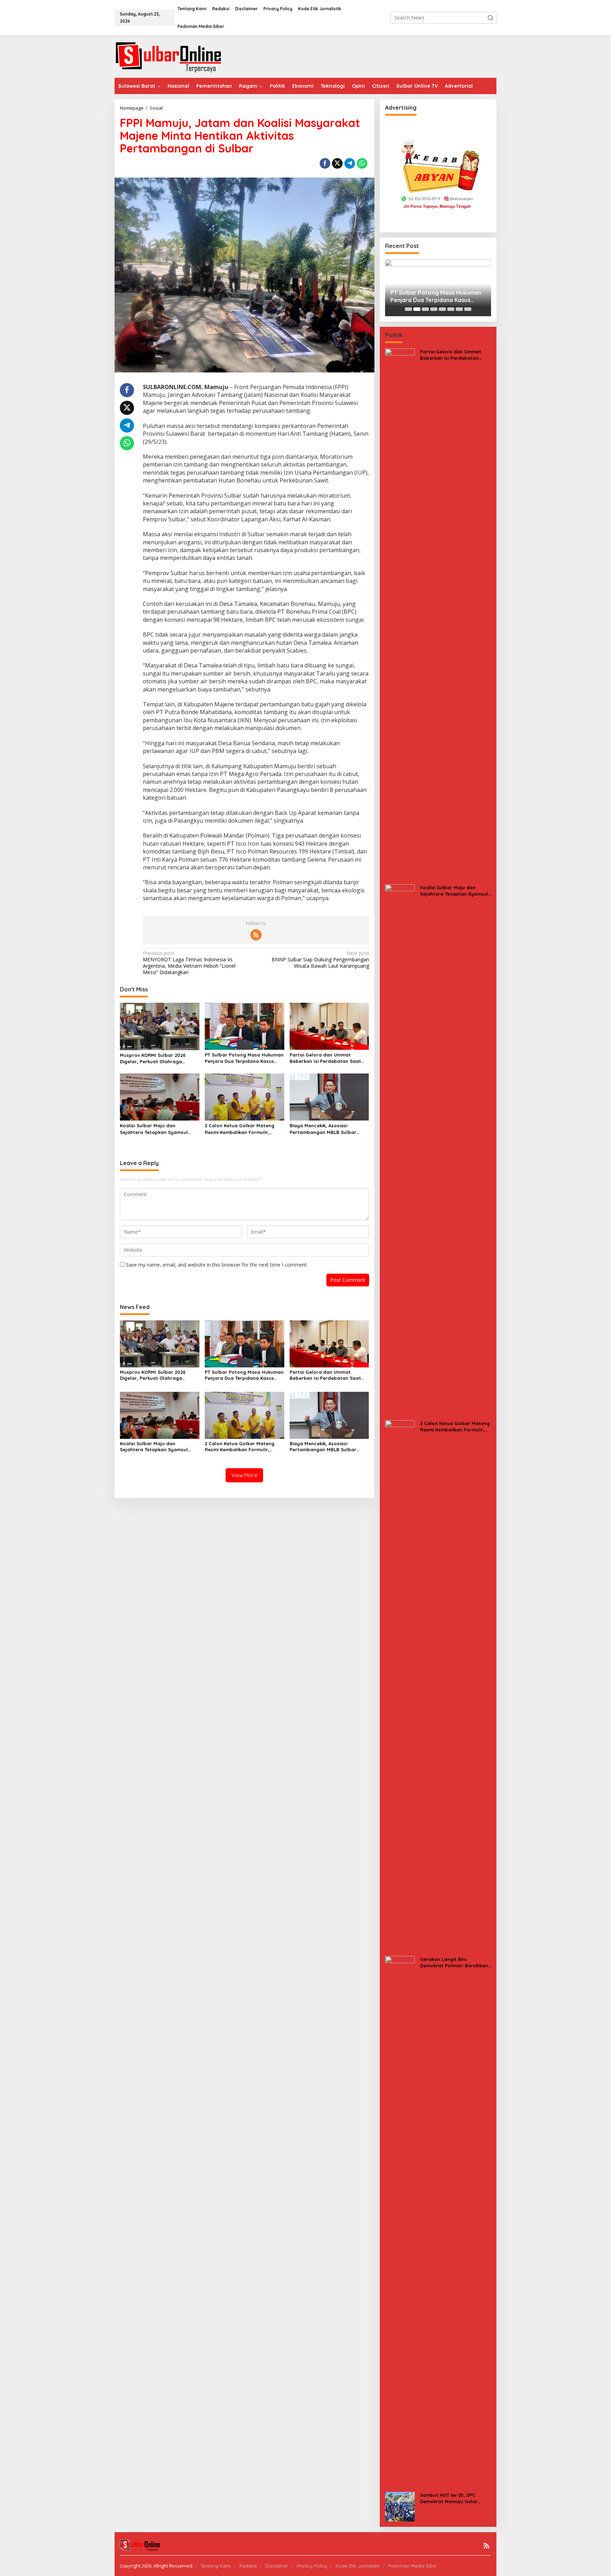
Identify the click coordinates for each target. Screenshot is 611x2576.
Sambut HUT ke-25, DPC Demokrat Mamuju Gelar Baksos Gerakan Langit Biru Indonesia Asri (453, 2498)
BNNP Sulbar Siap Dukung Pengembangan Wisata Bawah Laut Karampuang (320, 960)
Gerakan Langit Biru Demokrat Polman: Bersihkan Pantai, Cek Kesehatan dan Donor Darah (454, 1963)
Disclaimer (277, 2566)
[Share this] (325, 163)
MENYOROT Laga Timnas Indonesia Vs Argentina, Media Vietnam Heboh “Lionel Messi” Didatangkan (189, 963)
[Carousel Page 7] (459, 309)
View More (244, 1475)
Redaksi (248, 2566)
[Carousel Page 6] (451, 309)
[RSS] (256, 935)
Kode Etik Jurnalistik (358, 2566)
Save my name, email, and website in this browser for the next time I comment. (217, 1265)
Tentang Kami (216, 2566)
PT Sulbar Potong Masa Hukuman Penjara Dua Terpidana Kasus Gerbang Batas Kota (244, 1058)
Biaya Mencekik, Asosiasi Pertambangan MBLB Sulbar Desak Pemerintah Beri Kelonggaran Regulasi (323, 1129)
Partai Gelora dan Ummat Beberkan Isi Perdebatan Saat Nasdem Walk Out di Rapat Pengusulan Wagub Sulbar (325, 1058)
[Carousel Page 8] (468, 309)
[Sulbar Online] (176, 56)
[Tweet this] (337, 163)
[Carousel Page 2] (417, 309)
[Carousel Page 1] (408, 309)
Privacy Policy (312, 2566)
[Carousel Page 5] (442, 309)
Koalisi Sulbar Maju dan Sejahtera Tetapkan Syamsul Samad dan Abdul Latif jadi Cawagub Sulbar (154, 1129)
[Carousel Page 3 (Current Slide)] (425, 309)
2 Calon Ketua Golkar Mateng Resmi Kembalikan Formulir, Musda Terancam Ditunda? (240, 1129)
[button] (490, 18)
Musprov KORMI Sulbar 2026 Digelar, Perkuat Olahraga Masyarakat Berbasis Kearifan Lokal (156, 1058)
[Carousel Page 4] (434, 309)
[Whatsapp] (362, 163)
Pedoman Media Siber (413, 2566)
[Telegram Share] (350, 163)
